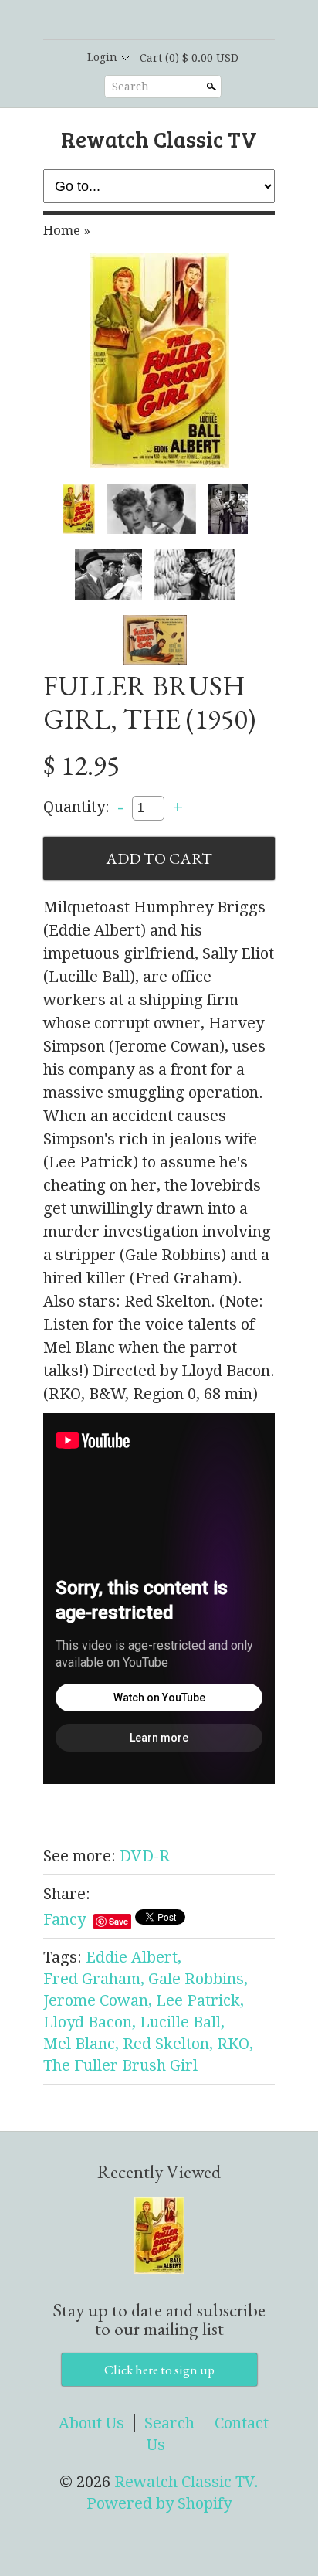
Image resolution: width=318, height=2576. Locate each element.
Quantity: (76, 807)
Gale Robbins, (198, 1979)
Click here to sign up (159, 2370)
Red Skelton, (168, 2044)
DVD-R (145, 1856)
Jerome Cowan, (98, 2000)
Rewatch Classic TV (159, 139)
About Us (91, 2423)
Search (130, 87)
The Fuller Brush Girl (120, 2065)
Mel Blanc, (81, 2044)
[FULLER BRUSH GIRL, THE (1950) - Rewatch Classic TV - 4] (108, 574)
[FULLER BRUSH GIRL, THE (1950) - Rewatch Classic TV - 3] (227, 509)
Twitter (171, 21)
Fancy (64, 1919)
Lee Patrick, (200, 2000)
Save (118, 1921)
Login (102, 57)
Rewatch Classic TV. (186, 2482)
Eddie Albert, (134, 1957)
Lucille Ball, (182, 2022)
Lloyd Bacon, (90, 2022)
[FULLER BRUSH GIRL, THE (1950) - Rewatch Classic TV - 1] (159, 361)
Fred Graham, (94, 1979)
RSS (119, 21)
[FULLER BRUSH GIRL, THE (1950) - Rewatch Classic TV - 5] (195, 574)
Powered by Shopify (159, 2503)
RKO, (235, 2044)
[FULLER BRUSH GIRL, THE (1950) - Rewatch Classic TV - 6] (155, 640)
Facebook (145, 21)
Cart (189, 58)
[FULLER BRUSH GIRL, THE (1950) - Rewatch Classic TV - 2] (151, 509)
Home (62, 230)
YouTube (198, 21)
